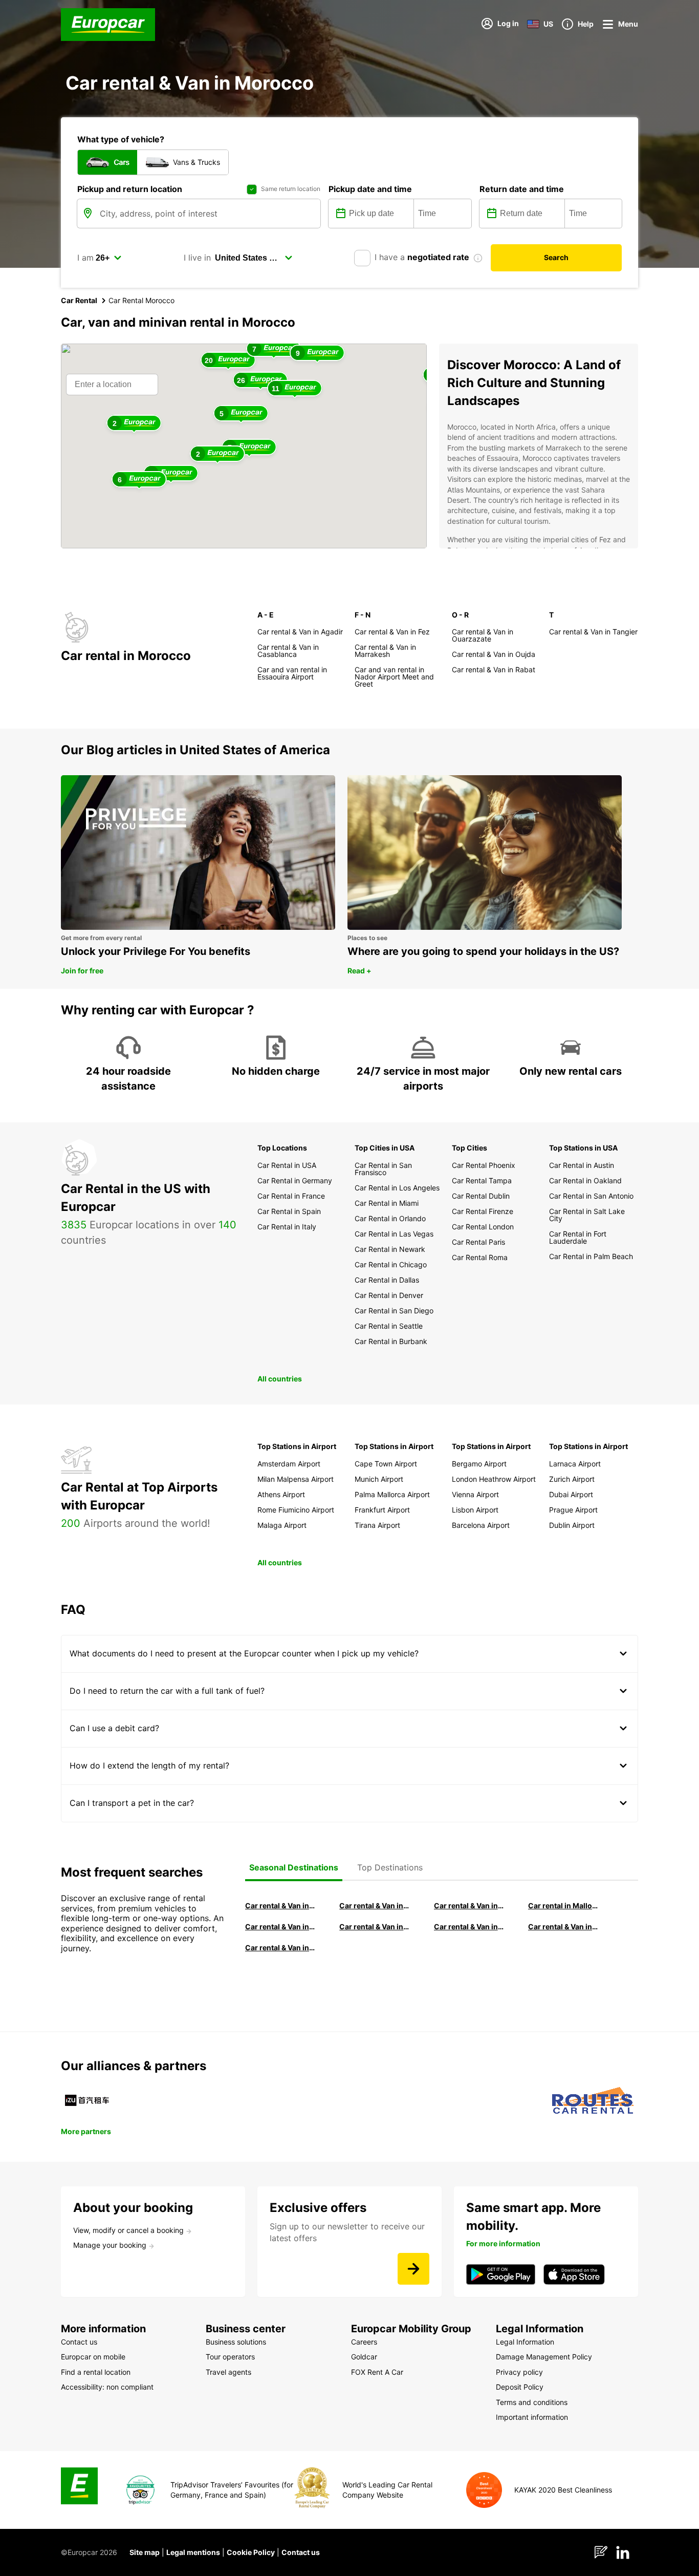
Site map (145, 2552)
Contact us (301, 2552)
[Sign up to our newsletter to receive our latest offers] (413, 2269)
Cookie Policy (251, 2552)
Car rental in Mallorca (563, 1906)
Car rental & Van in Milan (280, 1906)
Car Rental (79, 300)
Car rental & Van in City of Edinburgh (375, 1926)
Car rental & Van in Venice (280, 1926)
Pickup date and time (370, 189)
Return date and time (522, 189)
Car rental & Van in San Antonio (280, 1947)
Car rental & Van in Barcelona (375, 1906)
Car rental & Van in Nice (469, 1926)
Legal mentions (193, 2552)
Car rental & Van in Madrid (469, 1906)
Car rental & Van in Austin (563, 1926)
